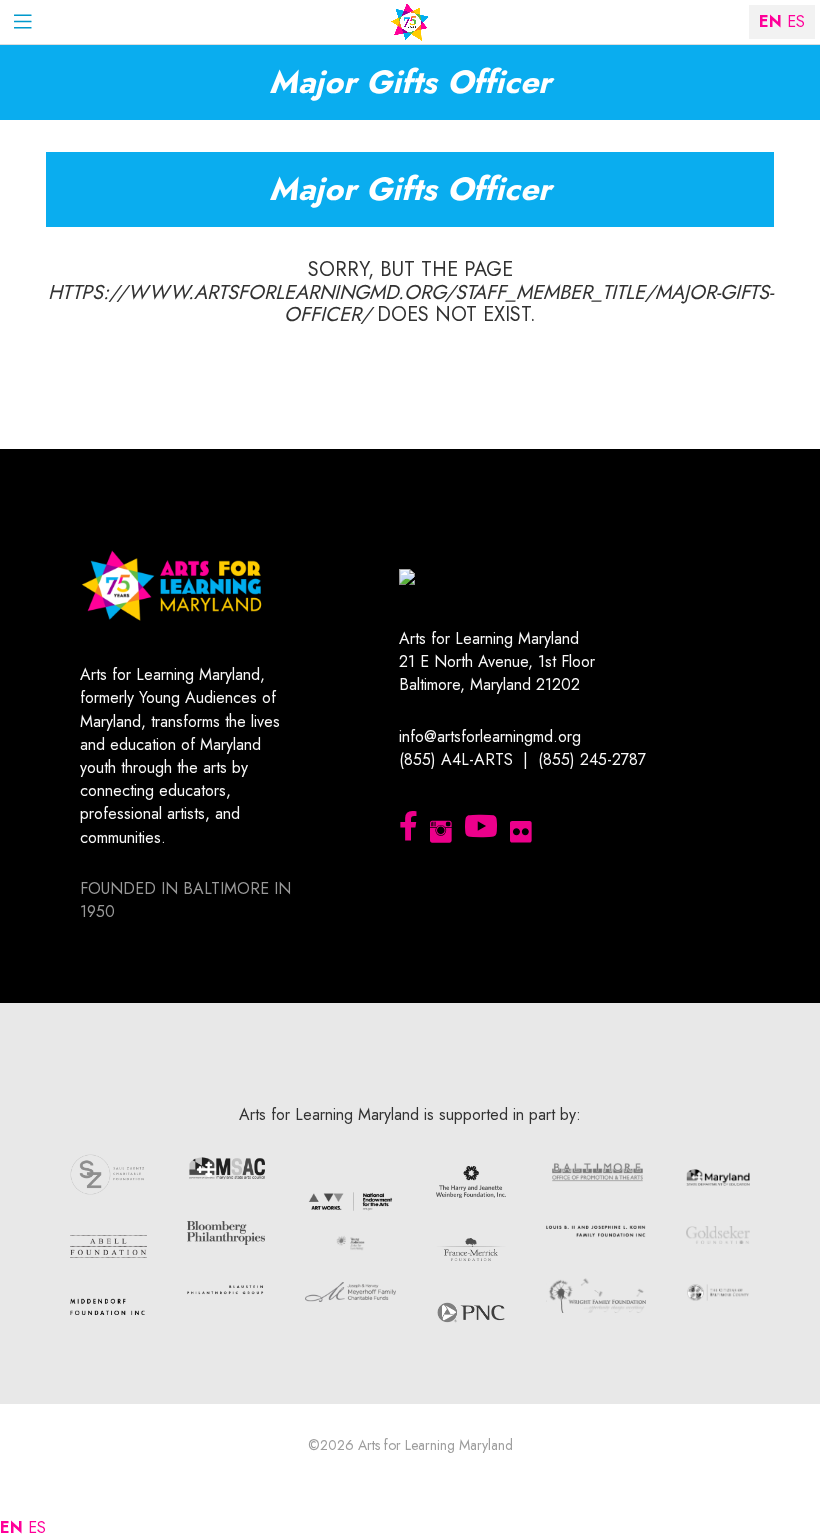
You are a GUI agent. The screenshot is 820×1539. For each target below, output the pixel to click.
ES (37, 1527)
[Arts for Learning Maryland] (410, 22)
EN (11, 1527)
